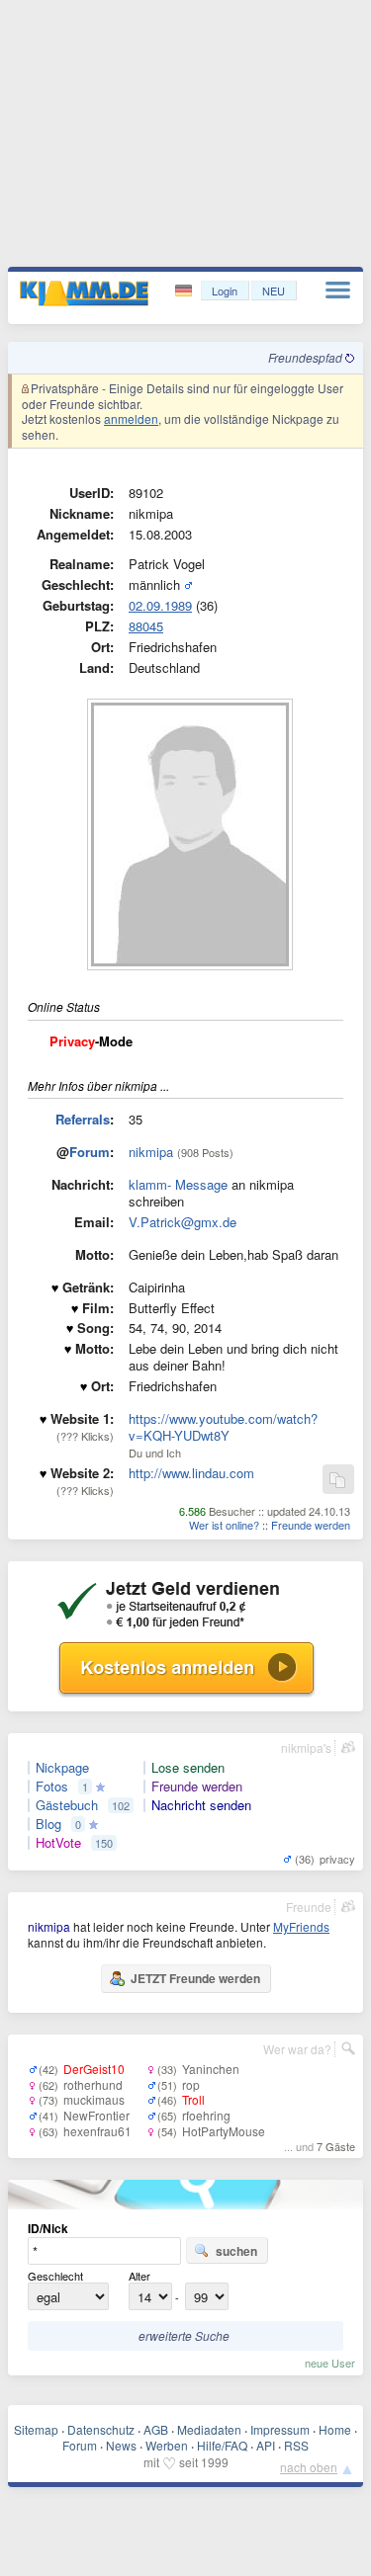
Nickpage (62, 1768)
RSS (296, 2445)
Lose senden (188, 1768)
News (121, 2445)
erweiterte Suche (184, 2335)
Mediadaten (209, 2429)
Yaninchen (211, 2069)
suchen (236, 2251)
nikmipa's (306, 1747)
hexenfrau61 (97, 2131)
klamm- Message (178, 1184)
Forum (90, 1152)
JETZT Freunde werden (195, 1978)
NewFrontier (96, 2115)
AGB (156, 2429)
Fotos (52, 1787)
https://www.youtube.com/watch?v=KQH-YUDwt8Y (223, 1427)
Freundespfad (307, 357)
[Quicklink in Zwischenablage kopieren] (337, 1481)
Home (335, 2429)
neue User (330, 2363)
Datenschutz (101, 2429)
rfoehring (206, 2115)
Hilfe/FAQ (222, 2445)
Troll (193, 2099)
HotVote (58, 1843)
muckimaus (94, 2099)
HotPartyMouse (224, 2131)
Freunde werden (311, 1525)
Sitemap (36, 2429)
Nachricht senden (201, 1805)
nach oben (309, 2467)
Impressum (280, 2429)
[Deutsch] (185, 291)
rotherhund (93, 2084)
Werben (167, 2445)
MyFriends (301, 1926)
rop (191, 2084)
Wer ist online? (224, 1525)
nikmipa (151, 1152)
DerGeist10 (94, 2069)
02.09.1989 (160, 605)
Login (225, 291)
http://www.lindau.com (191, 1473)
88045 (146, 626)
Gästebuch (67, 1805)
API (266, 2445)
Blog (48, 1824)
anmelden (131, 418)
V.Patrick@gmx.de (183, 1222)
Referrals (83, 1119)
